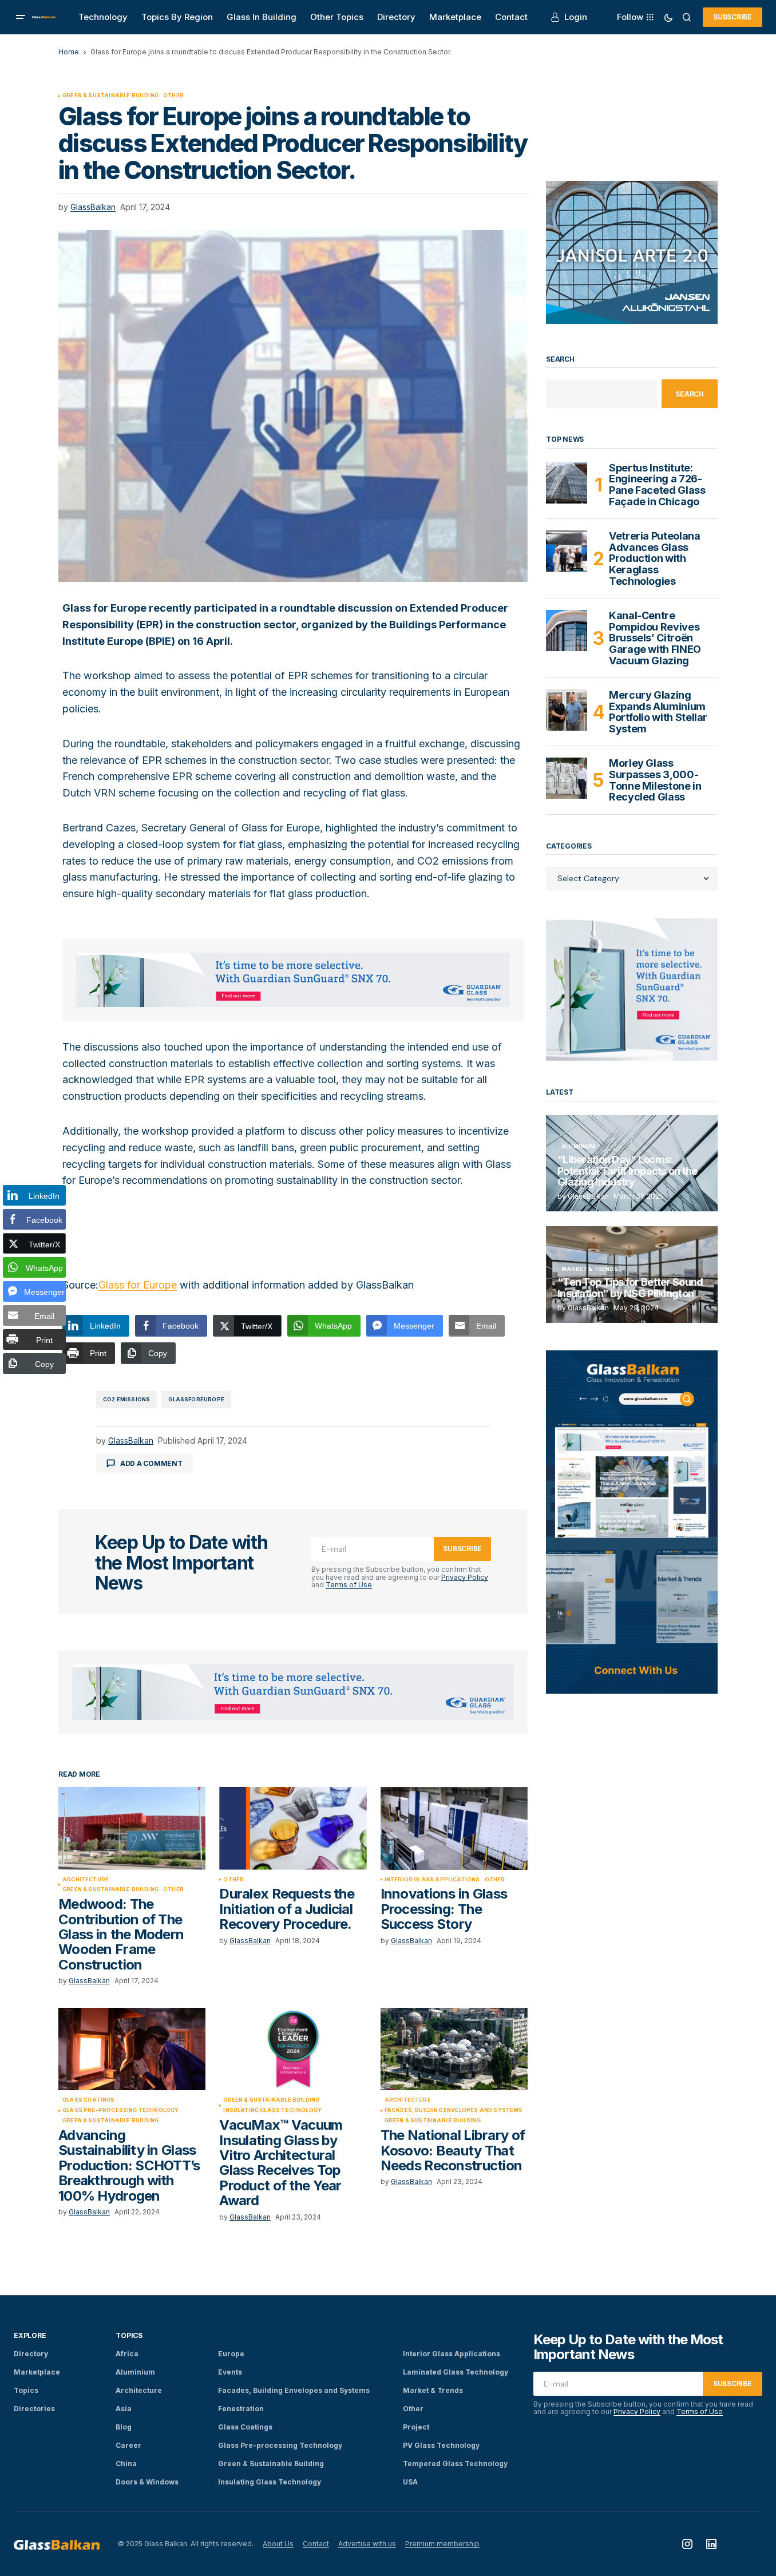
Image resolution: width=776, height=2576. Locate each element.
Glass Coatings (89, 2100)
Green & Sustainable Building (110, 96)
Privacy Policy (465, 1577)
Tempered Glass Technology (455, 2464)
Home (69, 52)
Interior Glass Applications (432, 1880)
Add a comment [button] (151, 1463)
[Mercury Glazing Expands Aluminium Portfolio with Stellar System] (567, 710)
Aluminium (579, 1147)
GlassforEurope (196, 1399)
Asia (124, 2409)
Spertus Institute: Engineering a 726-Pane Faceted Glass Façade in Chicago (657, 485)
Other (173, 96)
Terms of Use (349, 1585)
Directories (34, 2409)
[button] (21, 17)
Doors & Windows (147, 2482)
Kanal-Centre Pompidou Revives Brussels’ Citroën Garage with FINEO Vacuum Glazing (655, 638)
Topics (26, 2390)
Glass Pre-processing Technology (121, 2110)
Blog (124, 2427)
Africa (127, 2354)
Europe (231, 2354)
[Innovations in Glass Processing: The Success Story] (454, 1828)
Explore (30, 2335)
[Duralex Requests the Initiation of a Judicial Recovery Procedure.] (293, 1828)
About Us (278, 2544)
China (126, 2464)
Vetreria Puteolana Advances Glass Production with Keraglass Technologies (655, 559)
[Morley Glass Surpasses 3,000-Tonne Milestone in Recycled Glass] (567, 778)
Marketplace (37, 2372)
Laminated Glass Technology (456, 2372)
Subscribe (733, 17)
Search (560, 359)
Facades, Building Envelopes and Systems (454, 2110)
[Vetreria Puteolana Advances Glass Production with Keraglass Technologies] (567, 551)
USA (410, 2482)
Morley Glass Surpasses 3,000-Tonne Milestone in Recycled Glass (655, 780)
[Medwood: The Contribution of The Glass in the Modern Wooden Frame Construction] (132, 1828)
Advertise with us (367, 2544)
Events (230, 2372)
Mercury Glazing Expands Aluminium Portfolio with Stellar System (658, 712)
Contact (316, 2544)
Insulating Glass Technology (272, 2110)
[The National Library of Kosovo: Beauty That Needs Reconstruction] (454, 2049)
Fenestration (241, 2409)
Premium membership (442, 2544)
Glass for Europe (138, 1285)
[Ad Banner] (293, 980)
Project (416, 2427)
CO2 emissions (126, 1399)
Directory (31, 2354)
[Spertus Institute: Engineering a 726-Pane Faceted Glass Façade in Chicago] (567, 483)
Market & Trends (590, 1269)
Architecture (86, 1880)
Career (128, 2445)
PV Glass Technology (441, 2445)
